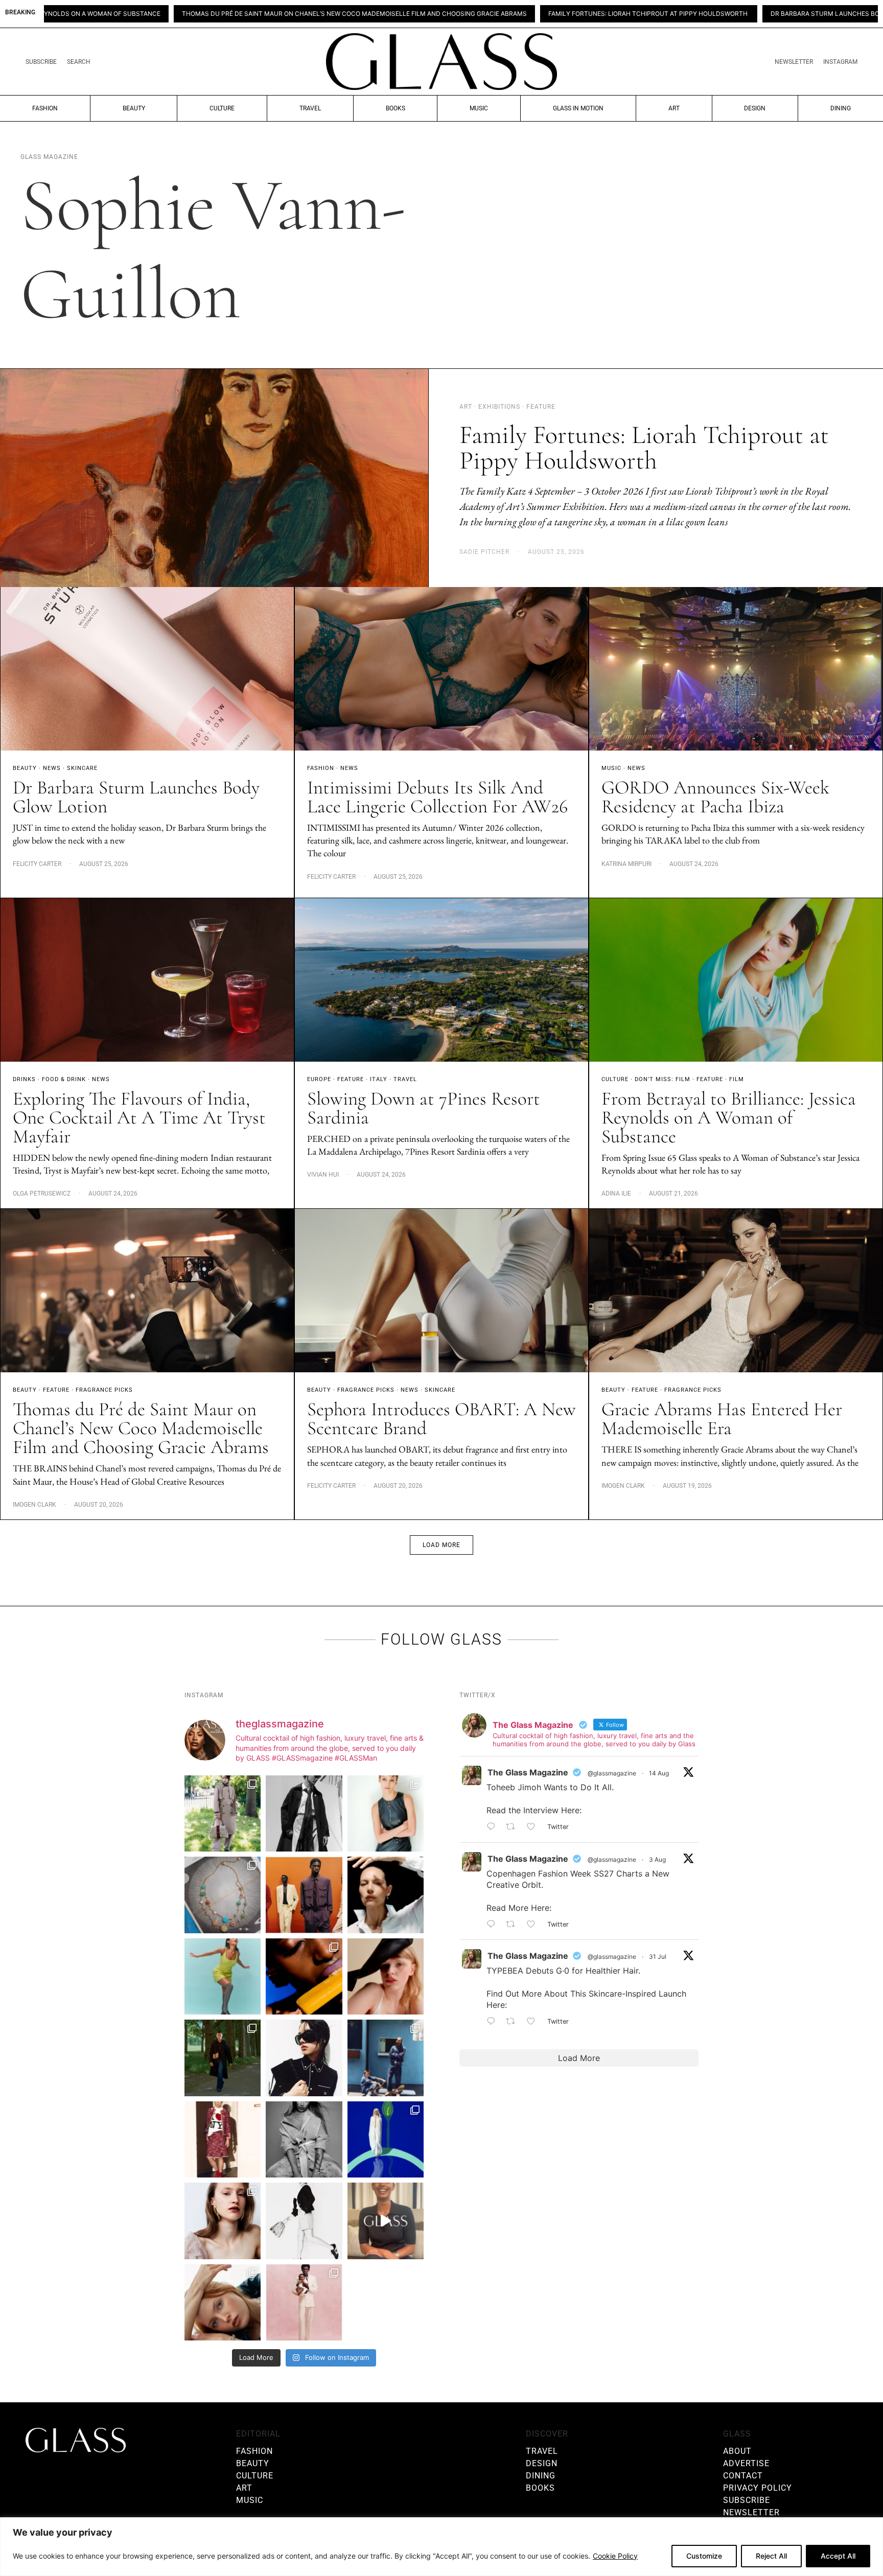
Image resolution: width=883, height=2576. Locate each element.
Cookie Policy (615, 2556)
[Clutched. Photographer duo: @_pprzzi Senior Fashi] (304, 2058)
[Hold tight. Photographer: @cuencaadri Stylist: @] (386, 1813)
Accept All (838, 2556)
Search (79, 62)
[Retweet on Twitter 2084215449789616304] (514, 1925)
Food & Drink (64, 1079)
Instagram (840, 62)
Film (737, 1079)
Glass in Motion (578, 108)
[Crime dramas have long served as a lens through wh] (223, 1976)
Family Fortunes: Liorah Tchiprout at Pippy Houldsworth (454, 14)
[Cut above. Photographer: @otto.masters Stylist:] (386, 1895)
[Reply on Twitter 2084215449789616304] (494, 1925)
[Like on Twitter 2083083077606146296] (534, 2022)
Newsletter (794, 62)
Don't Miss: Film (663, 1079)
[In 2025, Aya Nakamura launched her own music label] (304, 2139)
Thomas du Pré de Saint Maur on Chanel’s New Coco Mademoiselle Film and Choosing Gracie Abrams (141, 1428)
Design (755, 108)
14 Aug (659, 1773)
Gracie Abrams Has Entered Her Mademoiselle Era (722, 1419)
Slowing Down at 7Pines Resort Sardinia (424, 1108)
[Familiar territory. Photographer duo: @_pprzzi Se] (223, 1813)
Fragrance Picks (104, 1390)
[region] (441, 2547)
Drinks (24, 1079)
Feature (351, 1079)
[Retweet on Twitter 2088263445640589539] (514, 1828)
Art (674, 108)
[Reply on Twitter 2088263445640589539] (494, 1828)
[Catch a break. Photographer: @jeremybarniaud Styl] (386, 2058)
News (52, 768)
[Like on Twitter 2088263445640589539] (534, 1828)
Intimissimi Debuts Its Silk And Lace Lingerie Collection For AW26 (437, 797)
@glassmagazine (612, 1773)
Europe (319, 1079)
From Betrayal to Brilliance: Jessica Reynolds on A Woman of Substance (729, 1118)
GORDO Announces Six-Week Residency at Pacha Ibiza (715, 797)
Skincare (82, 768)
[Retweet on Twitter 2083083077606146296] (514, 2022)
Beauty (134, 108)
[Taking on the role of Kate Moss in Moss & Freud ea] (223, 2302)
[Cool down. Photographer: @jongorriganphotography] (304, 1976)
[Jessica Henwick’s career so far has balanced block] (304, 2221)
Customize (704, 2556)
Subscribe (41, 62)
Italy (379, 1079)
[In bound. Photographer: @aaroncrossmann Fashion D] (223, 2139)
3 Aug (657, 1859)
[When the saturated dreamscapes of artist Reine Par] (386, 2139)
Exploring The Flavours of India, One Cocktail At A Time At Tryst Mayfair (139, 1118)
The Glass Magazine (528, 1772)
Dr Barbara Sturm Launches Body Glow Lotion (657, 14)
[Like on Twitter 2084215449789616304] (534, 1925)
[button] (441, 1545)
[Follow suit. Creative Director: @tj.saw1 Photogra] (304, 2302)
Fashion (45, 108)
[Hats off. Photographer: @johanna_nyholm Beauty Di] (386, 1976)
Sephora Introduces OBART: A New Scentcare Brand (441, 1419)
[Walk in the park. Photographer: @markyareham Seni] (223, 2058)
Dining (841, 108)
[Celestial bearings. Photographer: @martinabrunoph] (223, 1895)
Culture (222, 108)
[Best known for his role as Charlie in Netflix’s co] (304, 1813)
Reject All (771, 2556)
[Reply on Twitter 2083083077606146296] (494, 2022)
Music (479, 108)
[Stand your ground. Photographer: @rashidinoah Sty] (304, 1895)
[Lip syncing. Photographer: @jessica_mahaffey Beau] (223, 2221)
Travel (310, 108)
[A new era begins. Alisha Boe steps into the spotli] (386, 2221)
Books (396, 108)
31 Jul (658, 1957)
